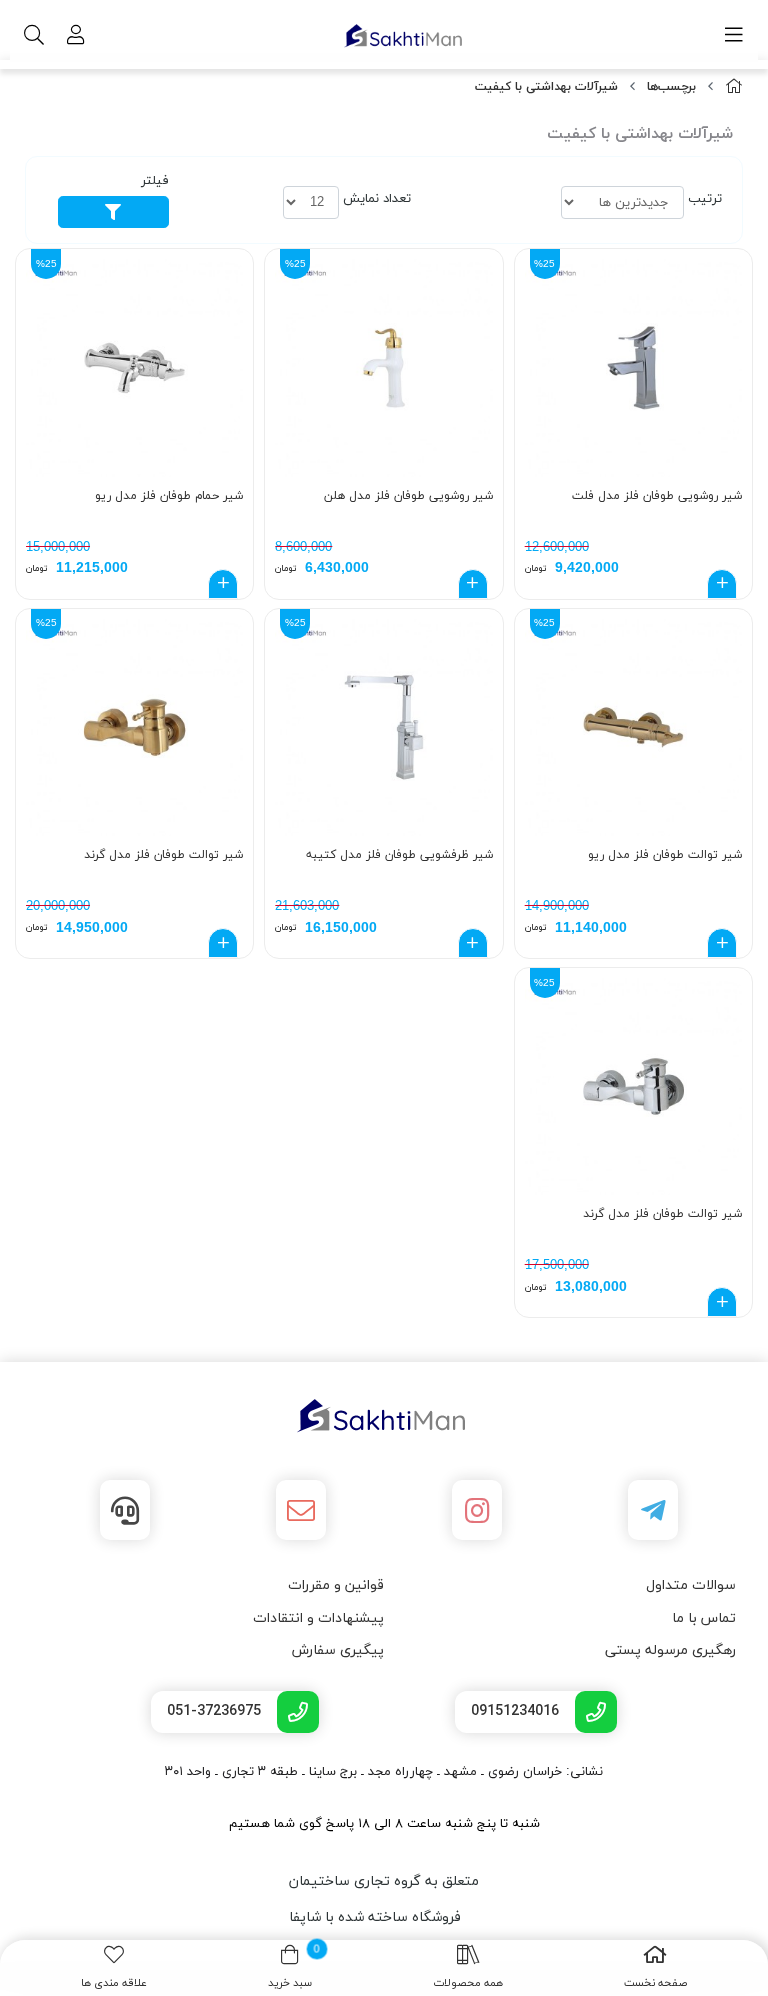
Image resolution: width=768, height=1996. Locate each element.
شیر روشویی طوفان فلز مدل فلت (657, 496)
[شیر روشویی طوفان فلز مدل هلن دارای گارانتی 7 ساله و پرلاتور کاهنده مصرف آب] (383, 367)
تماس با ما (704, 1618)
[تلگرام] (653, 1510)
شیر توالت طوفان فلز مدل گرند (163, 855)
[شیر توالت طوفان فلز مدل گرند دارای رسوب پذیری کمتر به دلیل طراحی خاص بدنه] (134, 727)
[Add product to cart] (722, 584)
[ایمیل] (301, 1510)
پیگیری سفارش (338, 1650)
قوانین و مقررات (336, 1585)
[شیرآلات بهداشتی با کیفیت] (384, 1416)
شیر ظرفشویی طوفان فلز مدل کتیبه (399, 855)
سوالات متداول (691, 1585)
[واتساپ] (125, 1510)
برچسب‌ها (671, 87)
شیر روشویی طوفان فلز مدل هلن (408, 496)
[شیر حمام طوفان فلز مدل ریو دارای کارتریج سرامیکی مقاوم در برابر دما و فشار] (134, 367)
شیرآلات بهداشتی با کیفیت (546, 87)
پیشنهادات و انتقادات (318, 1618)
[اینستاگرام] (477, 1510)
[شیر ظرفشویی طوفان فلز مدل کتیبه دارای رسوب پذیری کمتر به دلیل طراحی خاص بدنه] (383, 727)
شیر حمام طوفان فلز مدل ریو (169, 496)
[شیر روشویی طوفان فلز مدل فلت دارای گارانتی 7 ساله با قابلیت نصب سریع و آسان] (633, 367)
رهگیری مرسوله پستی (670, 1650)
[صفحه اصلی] (734, 87)
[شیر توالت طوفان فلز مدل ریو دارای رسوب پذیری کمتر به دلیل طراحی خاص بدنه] (633, 727)
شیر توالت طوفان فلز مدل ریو (665, 855)
